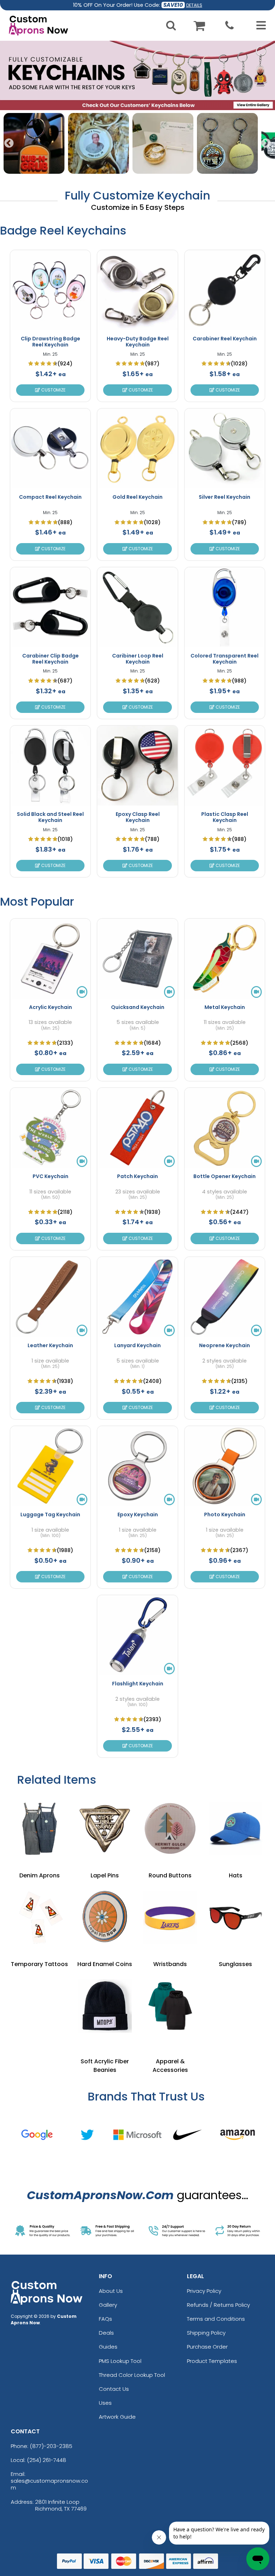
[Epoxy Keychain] (137, 1466)
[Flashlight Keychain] (137, 1635)
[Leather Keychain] (50, 1297)
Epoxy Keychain (138, 1514)
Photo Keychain (225, 1514)
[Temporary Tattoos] (39, 1917)
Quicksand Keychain (138, 1007)
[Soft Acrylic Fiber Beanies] (105, 2006)
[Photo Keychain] (225, 1466)
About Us (111, 2291)
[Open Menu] (259, 25)
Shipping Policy (206, 2333)
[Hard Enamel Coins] (105, 1917)
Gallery (108, 2305)
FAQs (105, 2319)
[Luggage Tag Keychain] (50, 1466)
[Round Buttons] (170, 1829)
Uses (105, 2403)
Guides (108, 2347)
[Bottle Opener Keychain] (225, 1128)
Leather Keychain (50, 1345)
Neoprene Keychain (225, 1345)
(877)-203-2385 (51, 2446)
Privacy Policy (204, 2291)
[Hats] (235, 1829)
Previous (9, 143)
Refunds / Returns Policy (218, 2305)
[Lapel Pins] (105, 1829)
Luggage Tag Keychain (50, 1514)
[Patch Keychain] (137, 1128)
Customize (53, 390)
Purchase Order (207, 2347)
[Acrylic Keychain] (50, 959)
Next (266, 143)
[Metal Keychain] (225, 959)
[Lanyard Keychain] (137, 1297)
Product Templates (212, 2361)
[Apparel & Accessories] (170, 2006)
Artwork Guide (117, 2417)
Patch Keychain (137, 1176)
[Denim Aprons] (39, 1829)
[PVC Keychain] (50, 1128)
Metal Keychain (225, 1007)
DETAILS (194, 5)
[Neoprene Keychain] (225, 1297)
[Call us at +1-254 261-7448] (230, 27)
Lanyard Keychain (137, 1345)
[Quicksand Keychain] (137, 959)
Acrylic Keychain (50, 1007)
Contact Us (114, 2389)
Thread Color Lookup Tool (132, 2375)
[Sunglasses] (235, 1917)
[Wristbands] (170, 1917)
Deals (106, 2333)
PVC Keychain (50, 1176)
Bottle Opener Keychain (225, 1176)
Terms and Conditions (216, 2319)
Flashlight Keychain (138, 1684)
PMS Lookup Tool (120, 2361)
